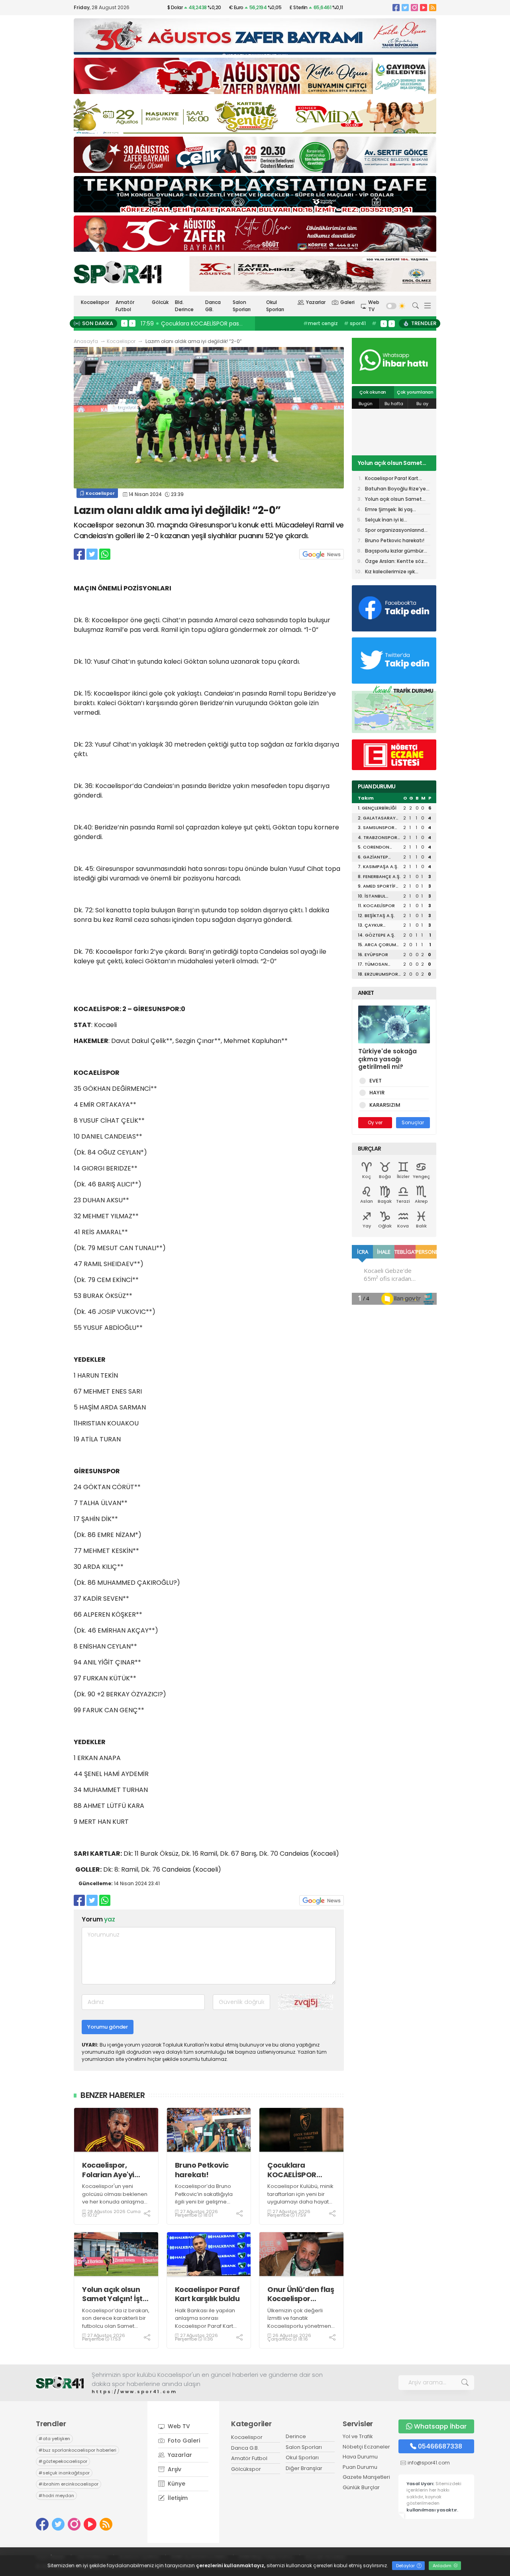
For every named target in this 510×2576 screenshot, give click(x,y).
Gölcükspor (246, 2469)
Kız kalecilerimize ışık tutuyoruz (390, 572)
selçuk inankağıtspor (64, 2473)
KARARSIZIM (385, 1105)
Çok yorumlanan (415, 392)
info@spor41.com (429, 2463)
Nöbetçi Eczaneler (366, 2447)
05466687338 (440, 2446)
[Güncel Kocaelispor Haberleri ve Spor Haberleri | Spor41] (118, 272)
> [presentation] (132, 323)
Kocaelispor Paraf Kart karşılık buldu (207, 2294)
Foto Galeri (183, 2441)
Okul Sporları (275, 306)
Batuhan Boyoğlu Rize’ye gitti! (395, 489)
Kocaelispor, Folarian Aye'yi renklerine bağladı (115, 2170)
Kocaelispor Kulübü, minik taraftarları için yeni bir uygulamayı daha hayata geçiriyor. (300, 2198)
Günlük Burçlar (361, 2487)
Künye (176, 2484)
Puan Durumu (360, 2467)
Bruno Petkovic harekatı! (202, 2170)
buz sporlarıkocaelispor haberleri (77, 2450)
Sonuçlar (413, 1122)
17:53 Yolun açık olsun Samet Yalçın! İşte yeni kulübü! (216, 323)
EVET (376, 1081)
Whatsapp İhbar (440, 2426)
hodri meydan (56, 2496)
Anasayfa (86, 341)
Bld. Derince (184, 306)
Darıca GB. (213, 306)
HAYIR (377, 1093)
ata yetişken (54, 2439)
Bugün (366, 404)
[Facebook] (396, 7)
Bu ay (422, 404)
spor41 (355, 323)
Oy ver (375, 1122)
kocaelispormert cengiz (327, 327)
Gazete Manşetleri (366, 2477)
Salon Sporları (242, 306)
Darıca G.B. (245, 2448)
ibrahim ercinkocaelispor (69, 2484)
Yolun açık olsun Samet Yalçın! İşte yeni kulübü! (115, 2294)
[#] (60, 2383)
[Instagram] (414, 7)
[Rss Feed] (433, 7)
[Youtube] (424, 7)
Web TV (374, 306)
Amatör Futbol (125, 306)
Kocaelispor (95, 302)
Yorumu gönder (108, 2027)
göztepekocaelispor (63, 2461)
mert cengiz (321, 323)
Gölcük (160, 302)
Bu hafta (394, 404)
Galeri (347, 302)
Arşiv (174, 2469)
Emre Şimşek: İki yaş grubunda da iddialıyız (392, 510)
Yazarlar (316, 302)
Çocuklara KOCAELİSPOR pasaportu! (292, 2170)
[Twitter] (405, 7)
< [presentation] (124, 323)
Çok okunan (373, 392)
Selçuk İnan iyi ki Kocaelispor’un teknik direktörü (391, 520)
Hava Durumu (360, 2457)
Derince (296, 2436)
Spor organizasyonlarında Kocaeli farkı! (396, 531)
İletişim (177, 2498)
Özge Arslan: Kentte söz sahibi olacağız (394, 562)
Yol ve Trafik (358, 2436)
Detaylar (406, 2566)
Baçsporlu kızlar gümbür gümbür (394, 552)
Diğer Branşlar (304, 2468)
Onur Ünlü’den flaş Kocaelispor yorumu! (301, 2294)
